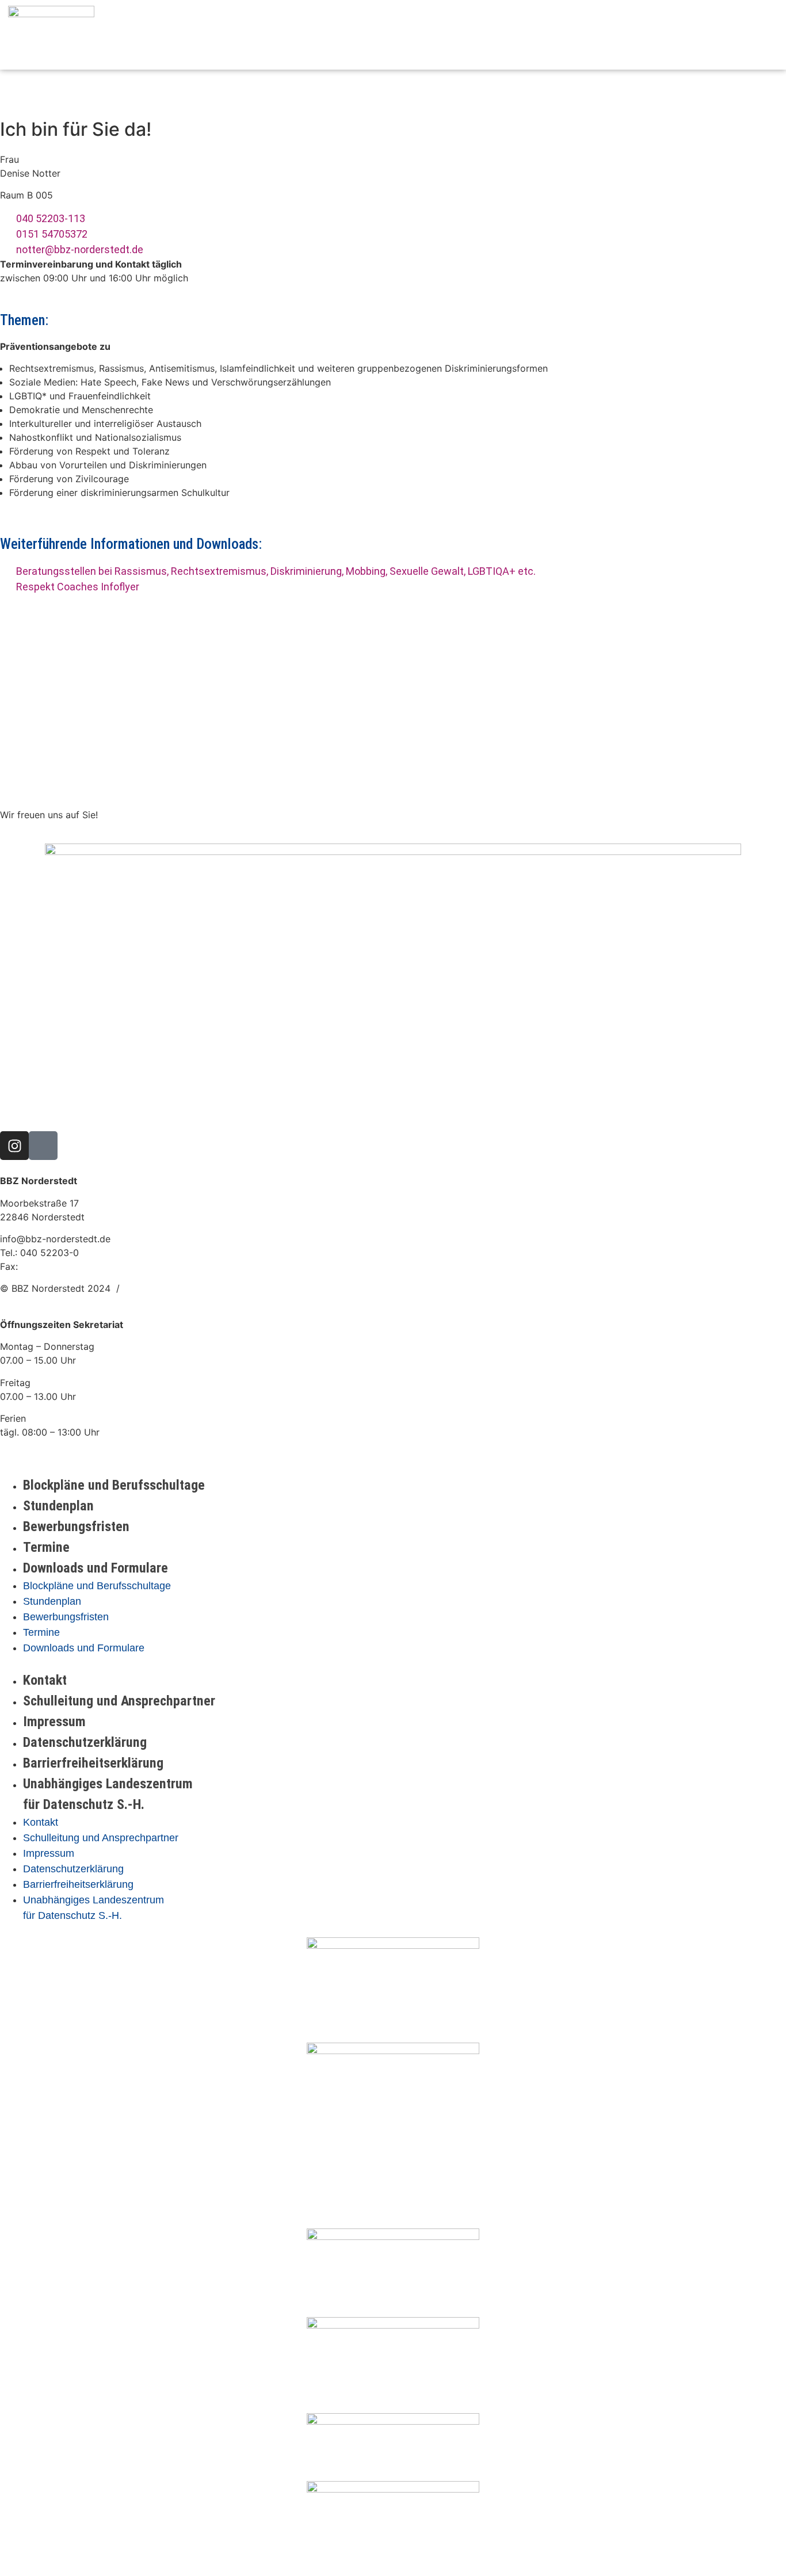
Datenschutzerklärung (85, 1742)
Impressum (54, 1722)
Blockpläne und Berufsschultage (114, 1485)
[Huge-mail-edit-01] (43, 1146)
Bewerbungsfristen (76, 1526)
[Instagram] (14, 1146)
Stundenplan (58, 1506)
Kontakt (45, 1680)
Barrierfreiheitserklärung (93, 1763)
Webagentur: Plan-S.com (179, 1288)
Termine (46, 1547)
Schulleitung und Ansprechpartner (119, 1701)
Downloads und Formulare (96, 1568)
